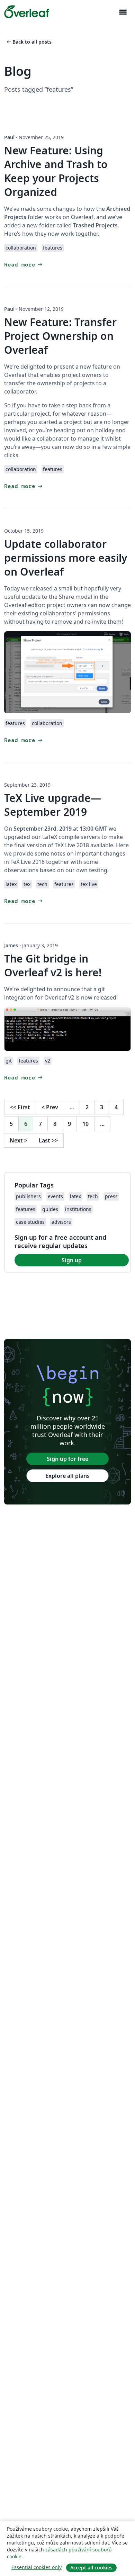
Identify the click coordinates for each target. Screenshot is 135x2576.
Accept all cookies (91, 2568)
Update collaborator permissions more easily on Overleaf (66, 558)
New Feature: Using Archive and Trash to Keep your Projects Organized (56, 171)
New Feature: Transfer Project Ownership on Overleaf (60, 336)
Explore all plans (67, 1476)
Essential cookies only (37, 2567)
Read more (24, 265)
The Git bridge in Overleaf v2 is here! (53, 965)
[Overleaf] (27, 12)
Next (19, 1140)
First (20, 1107)
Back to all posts (29, 42)
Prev (50, 1107)
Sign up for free (67, 1459)
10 (85, 1124)
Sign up (72, 1260)
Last (48, 1140)
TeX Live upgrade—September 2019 (53, 805)
